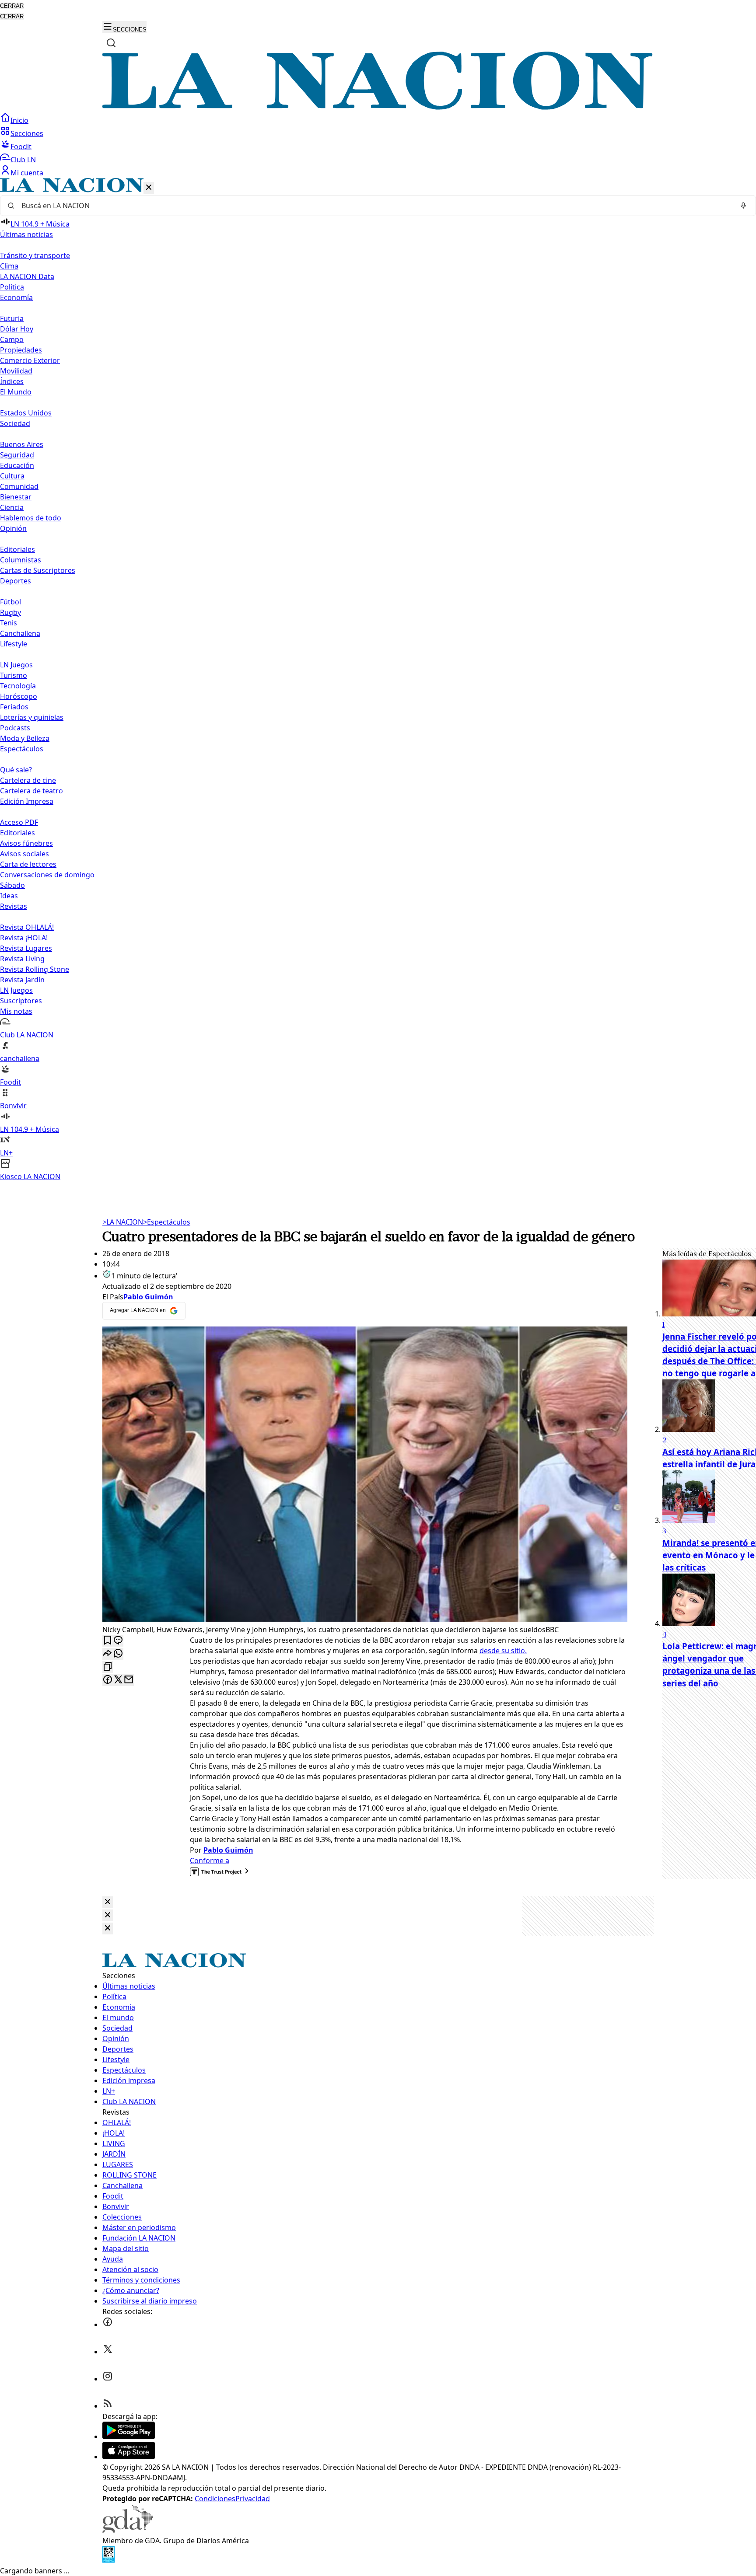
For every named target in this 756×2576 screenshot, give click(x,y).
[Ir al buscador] (111, 43)
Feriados (14, 707)
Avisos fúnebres (26, 843)
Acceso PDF (19, 822)
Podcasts (15, 728)
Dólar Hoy (17, 329)
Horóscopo (19, 696)
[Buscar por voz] (743, 206)
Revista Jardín (22, 980)
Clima (9, 266)
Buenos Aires (22, 444)
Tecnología (18, 686)
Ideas (9, 896)
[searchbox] (374, 206)
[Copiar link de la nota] (108, 1667)
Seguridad (17, 455)
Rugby (10, 612)
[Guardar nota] (108, 1641)
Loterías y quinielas (32, 717)
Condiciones (215, 2499)
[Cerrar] (149, 188)
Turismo (14, 675)
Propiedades (21, 350)
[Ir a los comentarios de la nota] (118, 1641)
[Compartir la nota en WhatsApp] (118, 1654)
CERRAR (12, 6)
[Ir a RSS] (108, 2406)
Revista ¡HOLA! (24, 938)
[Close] (108, 1902)
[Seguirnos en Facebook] (108, 2325)
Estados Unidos (26, 413)
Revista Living (22, 959)
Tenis (9, 623)
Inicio (19, 120)
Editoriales (17, 549)
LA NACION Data (27, 276)
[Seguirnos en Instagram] (108, 2379)
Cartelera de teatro (31, 791)
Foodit (21, 147)
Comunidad (19, 486)
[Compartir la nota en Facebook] (108, 1680)
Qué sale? (16, 770)
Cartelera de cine (28, 780)
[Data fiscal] (108, 2560)
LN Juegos (16, 665)
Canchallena (20, 633)
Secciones (27, 133)
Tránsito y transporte (35, 255)
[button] (378, 680)
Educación (17, 465)
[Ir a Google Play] (129, 2436)
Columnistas (21, 560)
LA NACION (123, 1222)
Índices (12, 381)
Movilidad (16, 371)
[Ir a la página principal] (378, 107)
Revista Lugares (26, 948)
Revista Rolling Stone (35, 969)
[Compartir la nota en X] (118, 1680)
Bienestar (16, 497)
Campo (12, 339)
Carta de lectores (28, 864)
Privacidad (253, 2499)
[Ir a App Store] (129, 2457)
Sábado (12, 885)
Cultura (12, 476)
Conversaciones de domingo (47, 875)
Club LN (23, 160)
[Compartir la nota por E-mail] (129, 1680)
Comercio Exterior (30, 360)
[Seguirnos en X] (108, 2352)
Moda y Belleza (25, 738)
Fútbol (10, 602)
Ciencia (12, 507)
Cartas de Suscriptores (38, 570)
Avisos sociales (24, 854)
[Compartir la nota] (108, 1654)
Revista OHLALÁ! (27, 927)
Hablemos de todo (31, 518)
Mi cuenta (27, 173)
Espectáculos (167, 1222)
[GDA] (128, 2530)
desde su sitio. (503, 1651)
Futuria (12, 318)
